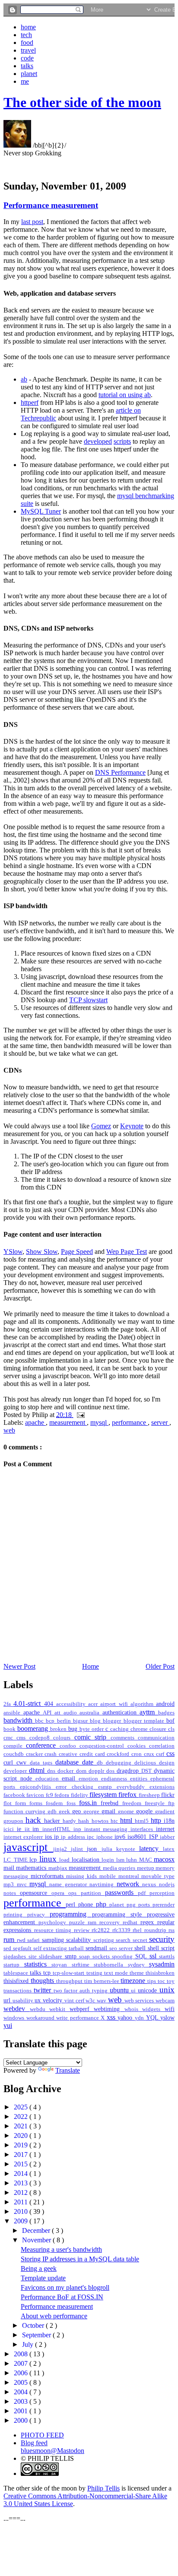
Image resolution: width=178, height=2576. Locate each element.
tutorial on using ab (125, 395)
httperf (30, 402)
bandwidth (19, 1720)
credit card (93, 1754)
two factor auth (73, 1991)
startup (14, 1965)
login (109, 1860)
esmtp (107, 1787)
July (29, 2344)
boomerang (34, 1728)
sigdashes (16, 1957)
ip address (74, 1837)
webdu (40, 2009)
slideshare (52, 1957)
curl (10, 1762)
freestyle (156, 1803)
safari (35, 1940)
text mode (117, 1973)
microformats (49, 1876)
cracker (35, 1754)
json (94, 1849)
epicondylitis (38, 1787)
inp (79, 1829)
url (8, 2000)
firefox (128, 1795)
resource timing (54, 1930)
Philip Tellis (103, 2488)
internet (165, 1829)
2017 (22, 2155)
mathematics (32, 1868)
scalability (80, 1940)
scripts (122, 441)
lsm (121, 1860)
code (27, 58)
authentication (121, 1712)
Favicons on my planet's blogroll (65, 2287)
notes (12, 1893)
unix (167, 1990)
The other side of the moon (82, 102)
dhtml (38, 1770)
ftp (171, 1803)
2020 (22, 2136)
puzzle (78, 1923)
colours (64, 1738)
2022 (22, 2117)
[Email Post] (79, 1415)
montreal (130, 1876)
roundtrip (157, 1930)
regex (149, 1922)
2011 (22, 2202)
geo (78, 1811)
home (28, 27)
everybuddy (133, 1787)
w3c (91, 2001)
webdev (17, 2009)
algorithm (143, 1704)
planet (29, 74)
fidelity (80, 1795)
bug (74, 1729)
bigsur (81, 1721)
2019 (22, 2145)
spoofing (124, 1957)
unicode (149, 1990)
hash (85, 1821)
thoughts (43, 1981)
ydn (140, 2018)
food (27, 43)
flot (9, 1803)
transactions (19, 1991)
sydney (139, 1965)
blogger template (145, 1721)
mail (10, 1868)
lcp (34, 1859)
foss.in (90, 1803)
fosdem (56, 1803)
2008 (22, 2354)
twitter (44, 1990)
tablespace (17, 1973)
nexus (151, 1885)
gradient (165, 1812)
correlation (162, 1746)
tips (153, 1981)
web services (140, 2001)
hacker (53, 1821)
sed (8, 1948)
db (101, 1763)
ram (94, 1923)
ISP (154, 1837)
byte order (92, 1729)
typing (101, 1991)
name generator (69, 1885)
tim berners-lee (103, 1981)
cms (23, 1738)
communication (156, 1738)
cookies (138, 1746)
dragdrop (129, 1771)
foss (73, 1803)
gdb (53, 1812)
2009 (22, 2221)
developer (16, 1771)
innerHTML (58, 1829)
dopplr (97, 1771)
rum (10, 1940)
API (49, 1713)
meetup (146, 1868)
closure (159, 1729)
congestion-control (103, 1746)
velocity (54, 2000)
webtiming (109, 2009)
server (160, 1422)
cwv (23, 1762)
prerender (164, 1905)
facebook (15, 1795)
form (22, 1803)
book (10, 1729)
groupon (14, 1821)
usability (24, 2001)
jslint (79, 1849)
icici (10, 1829)
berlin (65, 1721)
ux (39, 2000)
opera (60, 1893)
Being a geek (39, 2268)
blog (96, 1721)
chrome (140, 1729)
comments (124, 1738)
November (37, 2240)
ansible (13, 1713)
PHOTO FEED (42, 2435)
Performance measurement (51, 205)
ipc (91, 1837)
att (59, 1713)
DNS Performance (120, 772)
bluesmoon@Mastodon (52, 2451)
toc (162, 1981)
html (127, 1820)
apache (35, 1422)
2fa (8, 1704)
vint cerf (75, 2001)
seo (114, 1948)
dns (52, 1771)
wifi (170, 2009)
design (167, 1763)
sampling (54, 1940)
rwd (22, 1940)
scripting (105, 1940)
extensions (162, 1787)
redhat (132, 1923)
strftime (83, 1965)
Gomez (101, 1126)
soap (86, 1957)
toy (171, 1981)
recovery (111, 1923)
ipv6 (121, 1837)
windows (15, 2018)
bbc (40, 1721)
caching (120, 1729)
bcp (51, 1721)
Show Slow (42, 1252)
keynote (128, 1849)
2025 (22, 2107)
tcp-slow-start (69, 1973)
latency (151, 1848)
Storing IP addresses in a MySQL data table (80, 2259)
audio (72, 1713)
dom (82, 1771)
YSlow (13, 1252)
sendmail (97, 1948)
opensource (36, 1893)
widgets (153, 2009)
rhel (138, 1930)
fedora (62, 1795)
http (157, 1820)
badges (166, 1713)
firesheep (150, 1795)
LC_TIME (16, 1860)
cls (171, 1729)
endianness (116, 1779)
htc (115, 1821)
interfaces (143, 1829)
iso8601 (138, 1837)
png (132, 1905)
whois (133, 2009)
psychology (54, 1923)
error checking (77, 1787)
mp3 (10, 1885)
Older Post (160, 1666)
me (25, 81)
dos (111, 1771)
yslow (167, 2017)
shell (141, 1948)
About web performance (54, 2316)
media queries (120, 1868)
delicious (147, 1763)
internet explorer (24, 1837)
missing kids (83, 1876)
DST (148, 1771)
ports (145, 1905)
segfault (23, 1948)
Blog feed (34, 2443)
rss (172, 1930)
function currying (25, 1812)
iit (29, 1829)
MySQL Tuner (41, 511)
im (37, 1829)
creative (69, 1754)
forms (38, 1803)
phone (87, 1904)
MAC (146, 1860)
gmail (110, 1811)
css (170, 1754)
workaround (41, 2018)
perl (72, 1904)
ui (134, 1991)
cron (138, 1754)
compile (15, 1746)
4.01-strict (29, 1703)
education (49, 1779)
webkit (59, 2009)
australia (91, 1713)
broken (59, 1729)
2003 (22, 2401)
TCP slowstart (88, 1000)
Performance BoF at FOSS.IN (62, 2297)
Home (91, 1666)
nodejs (167, 1885)
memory (165, 1868)
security (162, 1939)
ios (49, 1837)
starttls (167, 1957)
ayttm (149, 1712)
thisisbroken (160, 1973)
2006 (22, 2373)
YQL (153, 2017)
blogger (113, 1721)
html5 (143, 1821)
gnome (127, 1812)
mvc (23, 1885)
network (130, 1884)
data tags (43, 1763)
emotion (90, 1779)
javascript (28, 1847)
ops (74, 1893)
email (70, 1778)
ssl (154, 1956)
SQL (142, 1956)
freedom (133, 1803)
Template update (43, 2278)
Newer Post (19, 1666)
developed (98, 441)
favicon (36, 1795)
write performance (78, 2018)
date (89, 1762)
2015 (22, 2164)
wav (102, 2001)
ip (57, 1837)
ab (24, 379)
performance (130, 1422)
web (9, 1430)
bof (170, 1720)
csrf (161, 1754)
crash (52, 1754)
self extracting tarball (59, 1948)
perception (162, 1893)
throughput (70, 1981)
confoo (70, 1746)
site (34, 1957)
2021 (22, 2126)
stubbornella (111, 1965)
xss (112, 2017)
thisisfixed (17, 1981)
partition (93, 1893)
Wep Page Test (127, 1252)
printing (15, 1915)
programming (71, 1914)
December (37, 2230)
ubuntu (121, 1990)
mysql (99, 1422)
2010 (22, 2211)
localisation (87, 1859)
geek (65, 1812)
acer (94, 1704)
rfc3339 (123, 1930)
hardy (70, 1821)
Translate (68, 2070)
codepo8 (41, 1738)
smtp (72, 1956)
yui (8, 2025)
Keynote (132, 1126)
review (83, 1930)
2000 (22, 2420)
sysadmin (162, 1964)
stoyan (62, 1965)
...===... (14, 2518)
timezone (134, 1981)
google (146, 1811)
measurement (68, 1422)
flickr (168, 1795)
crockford (119, 1754)
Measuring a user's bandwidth (61, 2249)
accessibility (72, 1704)
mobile (109, 1876)
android (165, 1704)
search (124, 1940)
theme (138, 1973)
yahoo (126, 2017)
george (92, 1812)
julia (109, 1849)
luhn (132, 1860)
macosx (164, 1859)
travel (28, 50)
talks (27, 66)
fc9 (50, 1795)
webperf (82, 2009)
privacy (38, 1915)
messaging (17, 1876)
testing (95, 1973)
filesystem (104, 1795)
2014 (22, 2173)
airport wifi (115, 1704)
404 (50, 1704)
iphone (105, 1837)
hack (35, 1820)
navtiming (103, 1885)
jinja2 (62, 1849)
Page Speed (77, 1252)
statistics (38, 1964)
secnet (141, 1940)
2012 (22, 2192)
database (69, 1762)
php (103, 1904)
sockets (102, 1957)
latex (169, 1849)
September (37, 2335)
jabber (167, 1837)
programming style (119, 1914)
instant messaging (108, 1829)
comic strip (92, 1737)
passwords (121, 1893)
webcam (165, 2001)
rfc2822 (102, 1930)
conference (43, 1745)
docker (67, 1771)
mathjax (59, 1868)
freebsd (111, 1803)
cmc (10, 1738)
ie (21, 1829)
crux (150, 1754)
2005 (22, 2382)
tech (26, 35)
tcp (48, 1973)
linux (49, 1859)
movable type (158, 1876)
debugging (120, 1763)
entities (140, 1779)
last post (32, 222)
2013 (22, 2183)
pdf (144, 1893)
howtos (101, 1821)
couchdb (15, 1754)
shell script (161, 1948)
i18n (169, 1821)
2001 (22, 2411)
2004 (22, 2392)
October (34, 2325)
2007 (22, 2363)
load (65, 1860)
